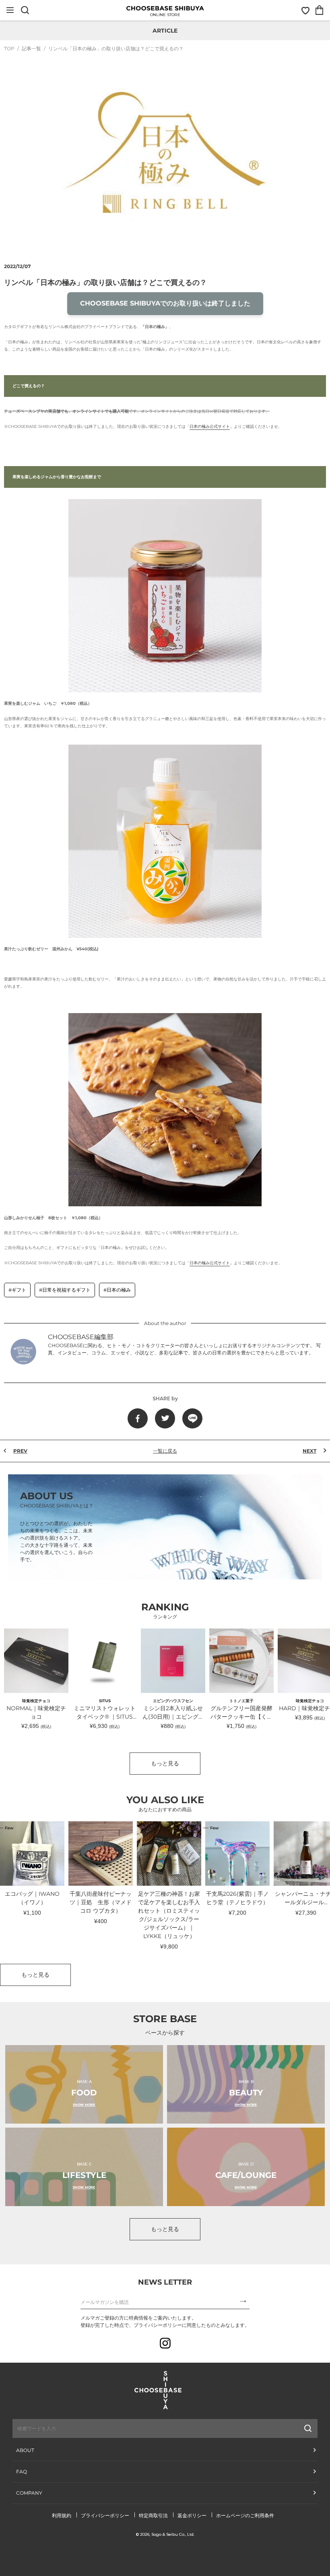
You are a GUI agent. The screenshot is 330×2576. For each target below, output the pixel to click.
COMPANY (29, 2493)
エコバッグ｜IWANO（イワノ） (32, 1898)
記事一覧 (31, 49)
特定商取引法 (153, 2515)
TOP (9, 49)
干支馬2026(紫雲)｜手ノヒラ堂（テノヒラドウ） (237, 1898)
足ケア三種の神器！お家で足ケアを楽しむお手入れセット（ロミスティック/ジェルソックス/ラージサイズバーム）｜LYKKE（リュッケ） (169, 1915)
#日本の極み (117, 1290)
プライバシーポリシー (105, 2515)
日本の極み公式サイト (210, 426)
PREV (20, 1451)
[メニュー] (10, 10)
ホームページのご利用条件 (245, 2515)
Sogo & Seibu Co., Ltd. (173, 2534)
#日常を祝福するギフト (65, 1290)
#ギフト (17, 1290)
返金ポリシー (192, 2515)
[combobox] (122, 2428)
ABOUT (25, 2450)
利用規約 (62, 2515)
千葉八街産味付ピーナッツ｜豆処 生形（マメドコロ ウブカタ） (101, 1902)
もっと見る (165, 1763)
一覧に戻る (165, 1451)
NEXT (309, 1451)
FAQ (22, 2472)
